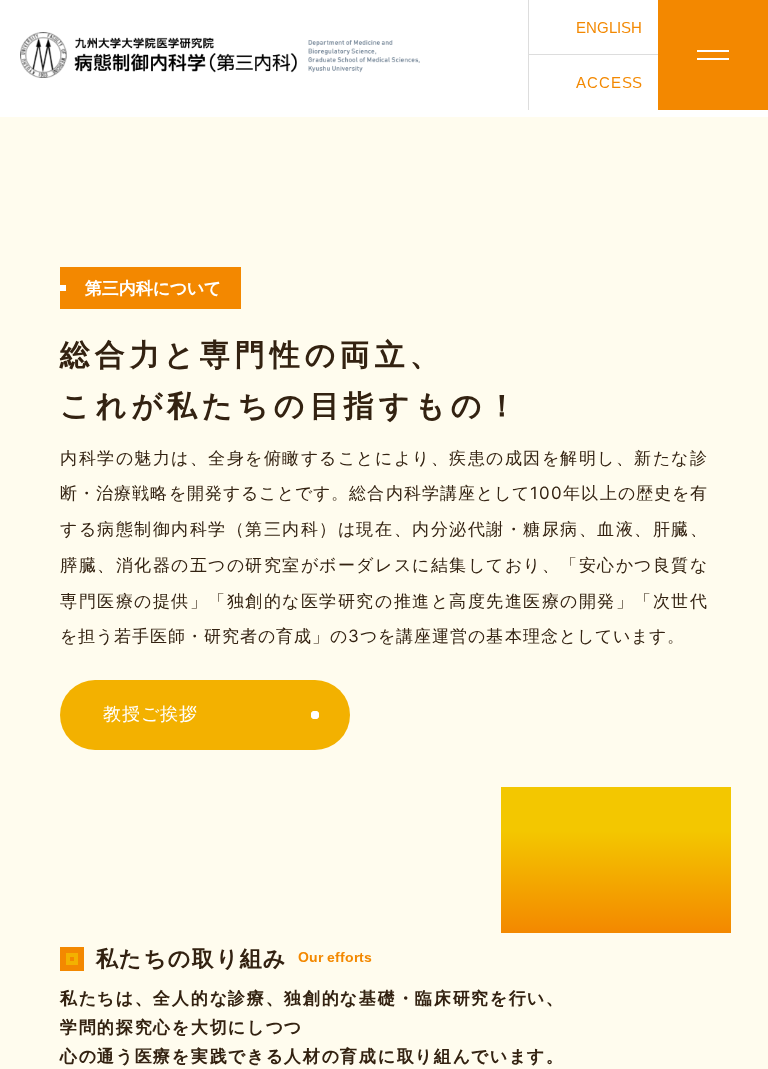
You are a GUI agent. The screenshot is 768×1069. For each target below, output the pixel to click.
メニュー (713, 55)
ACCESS (609, 82)
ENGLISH (609, 27)
